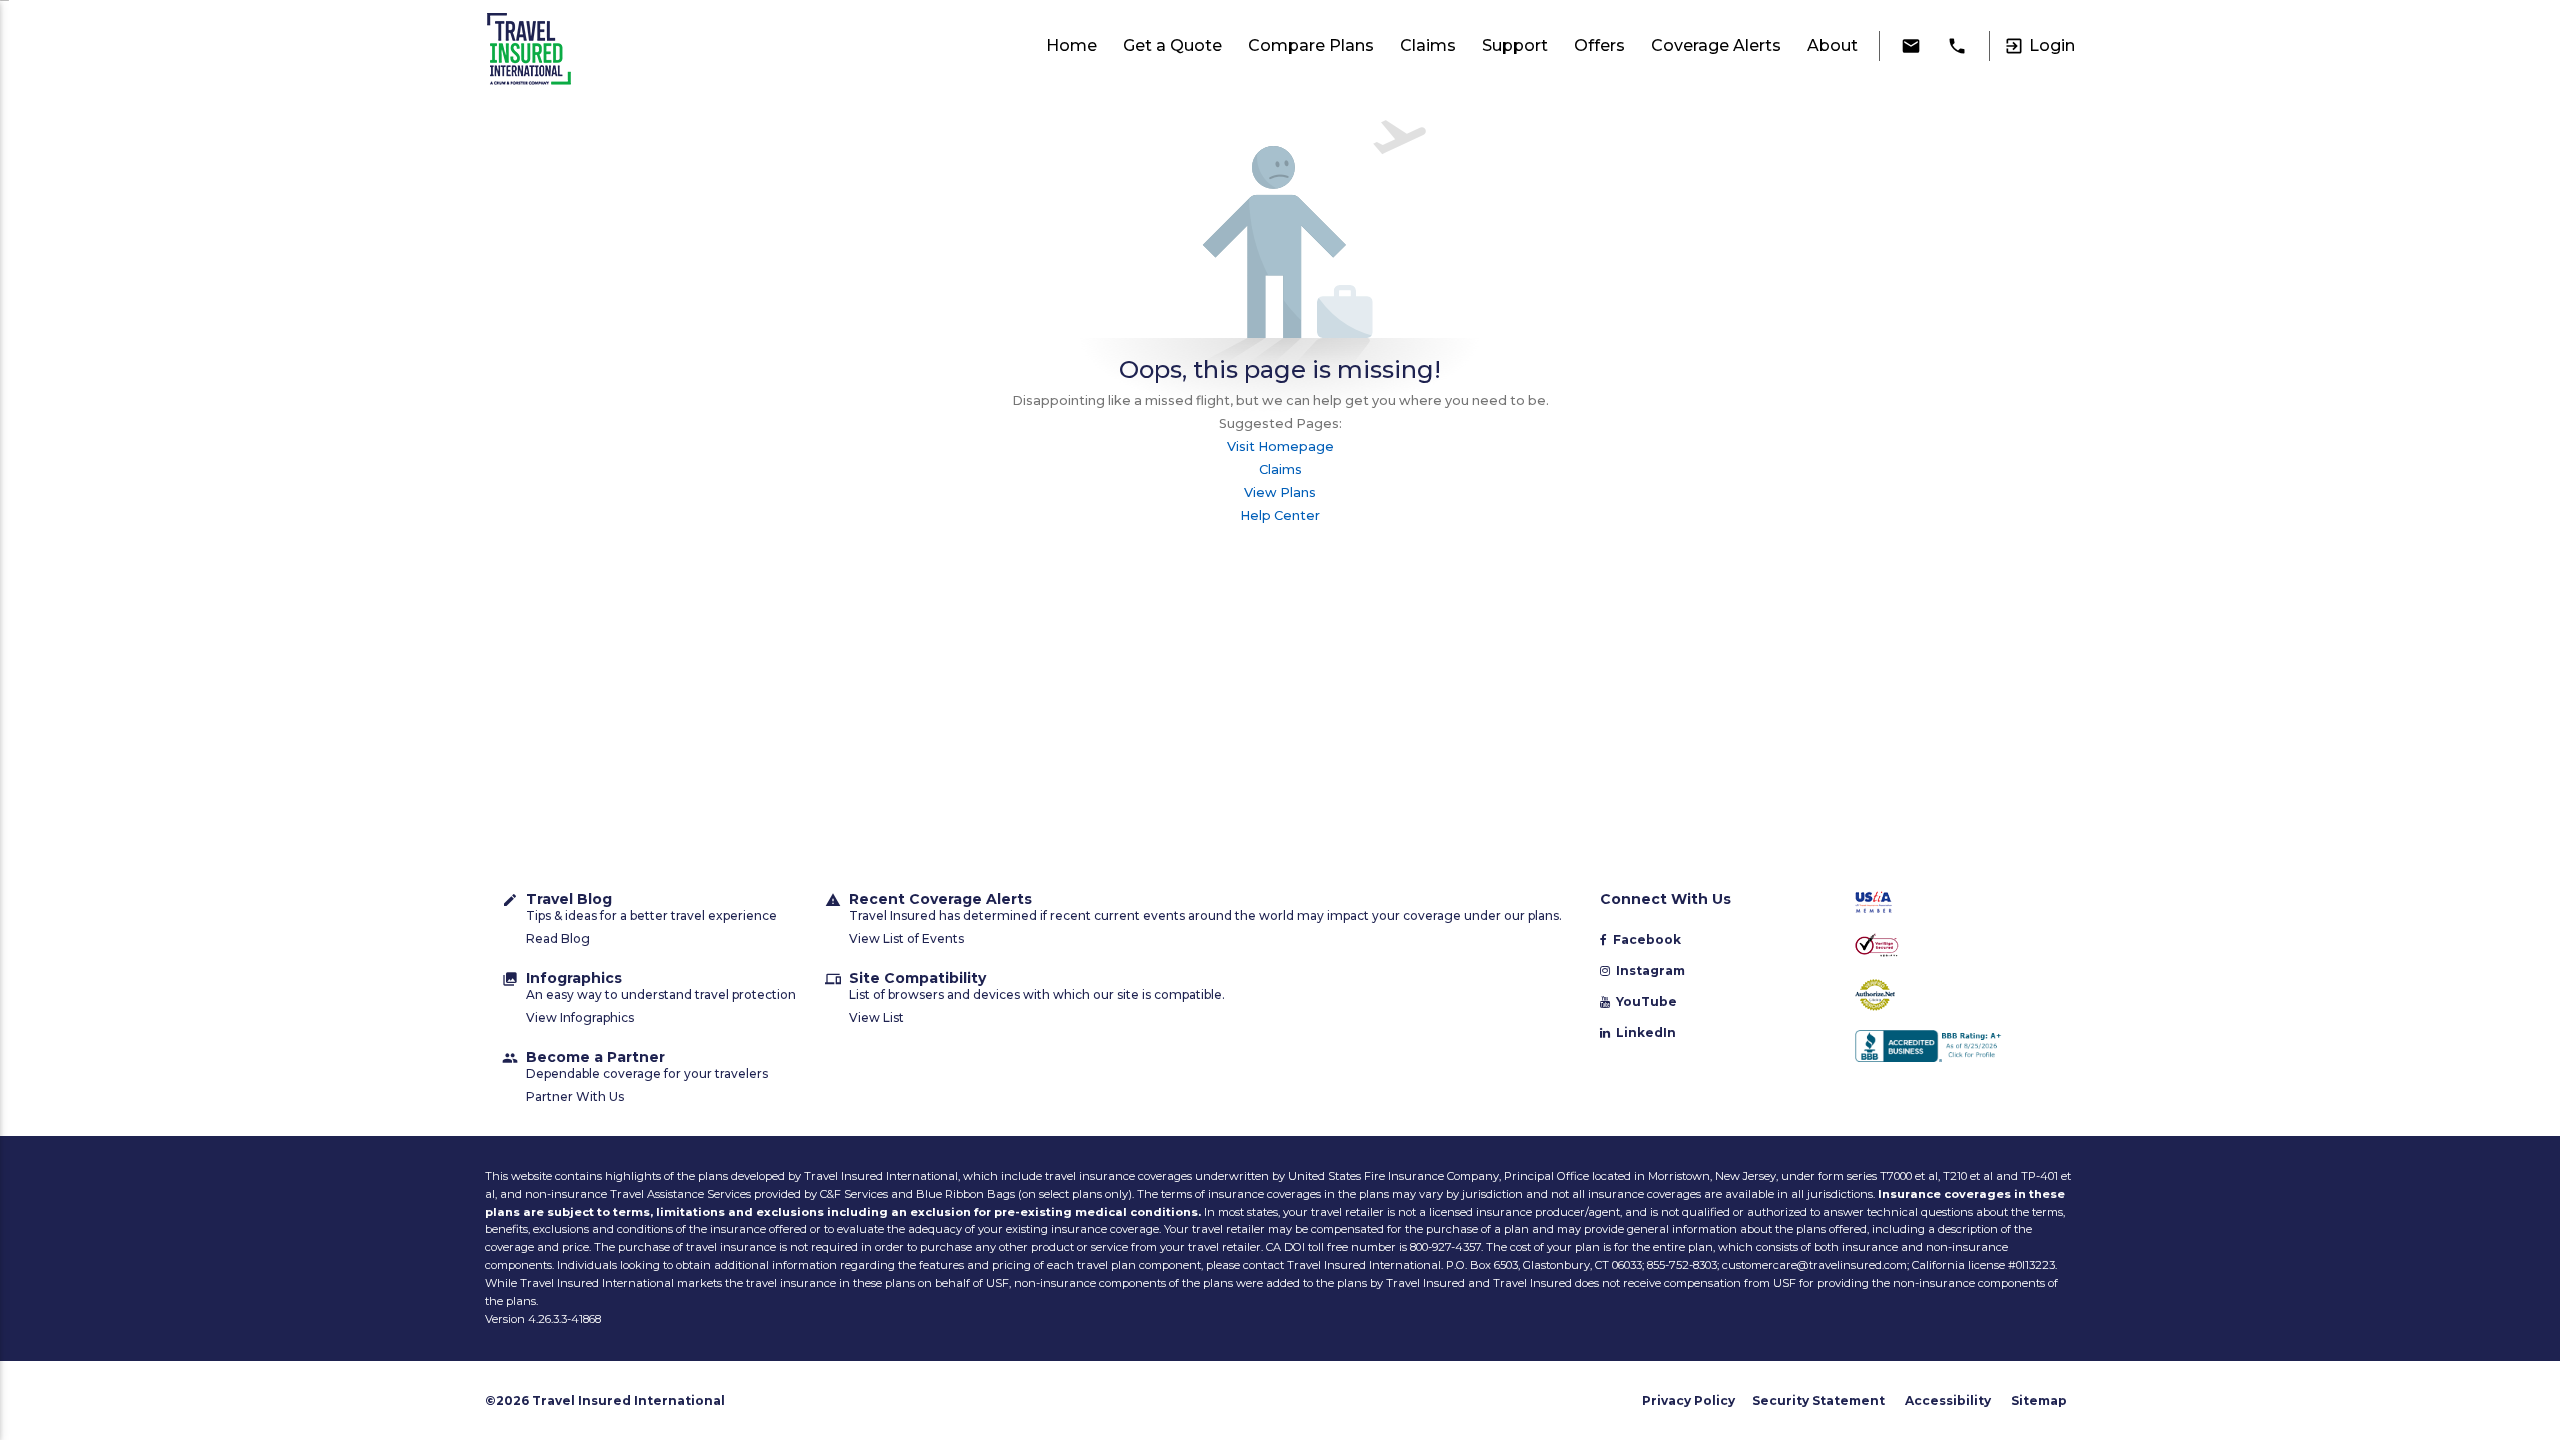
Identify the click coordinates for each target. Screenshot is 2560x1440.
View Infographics (580, 1017)
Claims (1280, 469)
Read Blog (558, 938)
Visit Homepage (1280, 446)
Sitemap (2039, 1400)
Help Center (1280, 515)
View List (876, 1017)
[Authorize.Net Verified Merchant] (1951, 996)
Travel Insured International (628, 1400)
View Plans (1280, 492)
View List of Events (906, 938)
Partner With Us (575, 1096)
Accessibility (1948, 1400)
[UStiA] (1951, 903)
